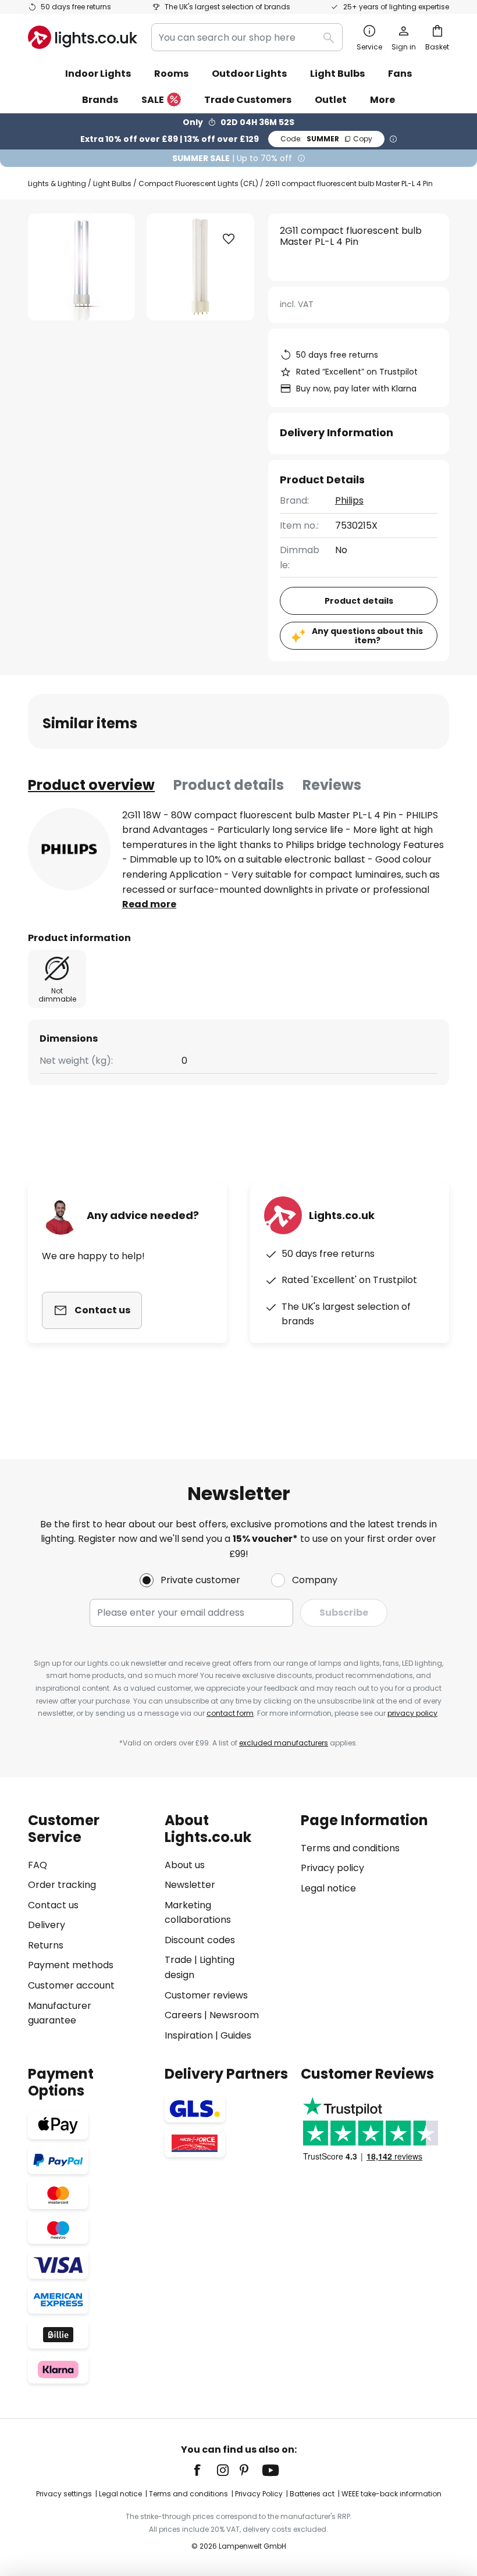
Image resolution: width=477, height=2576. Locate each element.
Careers (183, 2015)
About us (185, 1865)
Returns (46, 1945)
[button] (229, 239)
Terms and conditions (350, 1848)
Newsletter (190, 1885)
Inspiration (189, 2035)
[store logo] (83, 37)
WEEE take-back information (391, 2494)
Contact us (53, 1905)
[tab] (91, 785)
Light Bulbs (112, 184)
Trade (178, 1960)
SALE (153, 100)
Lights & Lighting (57, 184)
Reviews (332, 785)
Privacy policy (332, 1868)
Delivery (47, 1925)
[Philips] (69, 849)
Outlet (331, 100)
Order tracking (62, 1885)
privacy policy (412, 1713)
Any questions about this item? (367, 636)
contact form (230, 1713)
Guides (236, 2035)
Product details (229, 785)
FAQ (38, 1865)
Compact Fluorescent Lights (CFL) (198, 184)
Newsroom (234, 2015)
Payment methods (71, 1965)
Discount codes (200, 1940)
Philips (349, 500)
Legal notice (328, 1888)
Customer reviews (206, 1995)
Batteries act (312, 2494)
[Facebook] (205, 2470)
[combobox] (247, 37)
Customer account (71, 1985)
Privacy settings (64, 2494)
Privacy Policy (259, 2494)
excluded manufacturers (284, 1743)
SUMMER (326, 139)
